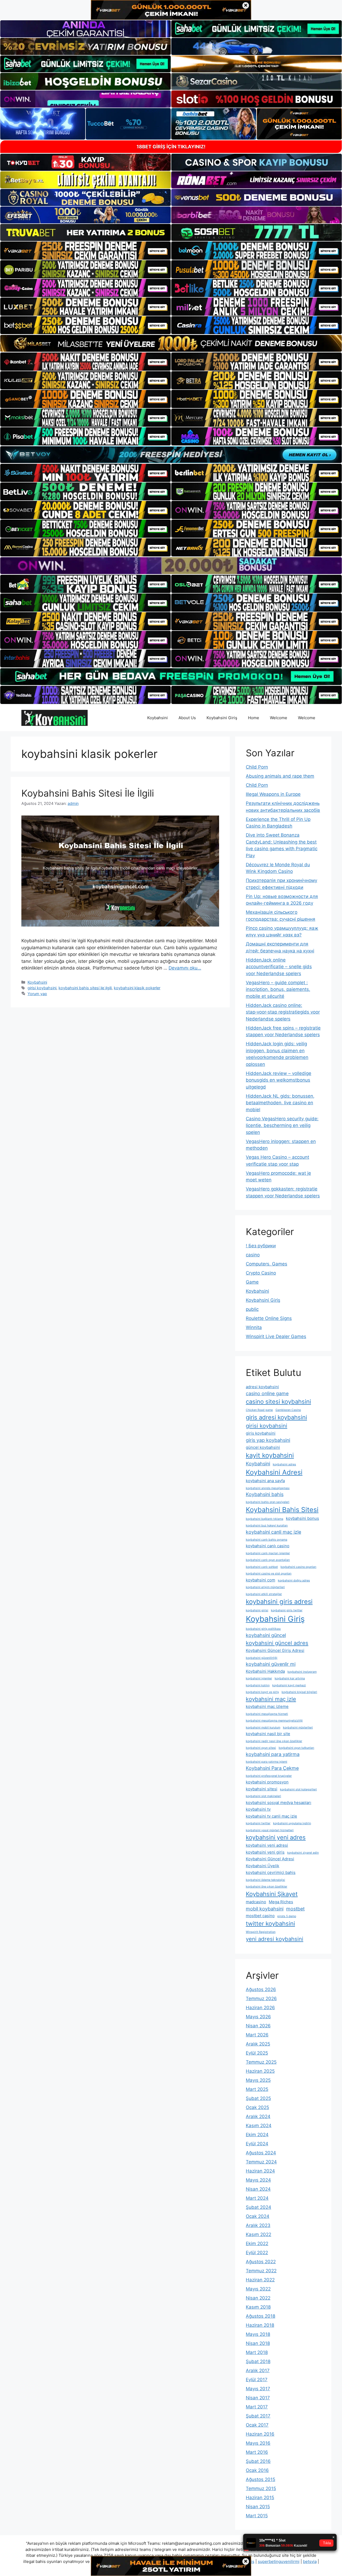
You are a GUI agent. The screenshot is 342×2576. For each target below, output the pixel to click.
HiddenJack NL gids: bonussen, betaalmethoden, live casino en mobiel (280, 1103)
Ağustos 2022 (261, 2262)
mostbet (295, 1909)
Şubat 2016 (258, 2461)
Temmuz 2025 (261, 2062)
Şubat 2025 (258, 2098)
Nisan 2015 (258, 2507)
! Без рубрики (261, 1246)
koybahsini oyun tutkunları (296, 1748)
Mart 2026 (257, 2035)
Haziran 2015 (260, 2498)
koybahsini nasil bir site (268, 1734)
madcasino (256, 1902)
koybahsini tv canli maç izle (271, 1816)
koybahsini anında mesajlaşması (268, 1488)
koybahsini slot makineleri (263, 1796)
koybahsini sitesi (262, 1789)
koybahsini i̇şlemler (259, 1678)
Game (252, 1282)
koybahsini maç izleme (267, 1706)
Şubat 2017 (258, 2416)
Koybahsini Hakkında (265, 1671)
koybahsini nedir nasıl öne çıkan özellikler (274, 1741)
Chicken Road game (259, 1410)
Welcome (279, 718)
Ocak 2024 (258, 2216)
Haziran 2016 (260, 2434)
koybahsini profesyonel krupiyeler (269, 1776)
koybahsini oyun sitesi (261, 1748)
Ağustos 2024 (261, 2153)
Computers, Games (267, 1264)
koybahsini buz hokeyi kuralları (267, 1526)
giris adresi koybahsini (276, 1417)
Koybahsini (158, 718)
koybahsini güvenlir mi (271, 1664)
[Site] (85, 251)
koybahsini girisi (257, 1610)
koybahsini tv (258, 1809)
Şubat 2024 (259, 2207)
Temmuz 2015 (261, 2488)
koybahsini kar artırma (290, 1678)
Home (254, 718)
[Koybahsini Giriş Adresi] (55, 718)
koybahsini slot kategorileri (298, 1789)
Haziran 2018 (260, 2325)
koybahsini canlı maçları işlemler (268, 1553)
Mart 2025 (257, 2089)
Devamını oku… (185, 968)
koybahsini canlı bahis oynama (267, 1540)
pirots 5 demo (287, 1916)
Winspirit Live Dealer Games (276, 1336)
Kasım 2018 (258, 2307)
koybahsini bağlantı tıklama (265, 1519)
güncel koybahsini (263, 1447)
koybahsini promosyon (267, 1782)
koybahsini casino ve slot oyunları (269, 1574)
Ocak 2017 (257, 2425)
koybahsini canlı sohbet (262, 1567)
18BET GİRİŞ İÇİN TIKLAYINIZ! (171, 147)
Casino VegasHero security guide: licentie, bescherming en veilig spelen (282, 1125)
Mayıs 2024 (258, 2180)
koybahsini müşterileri (298, 1728)
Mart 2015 (257, 2516)
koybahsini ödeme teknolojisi (265, 1880)
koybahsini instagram (302, 1672)
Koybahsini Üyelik (263, 1866)
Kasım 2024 (259, 2126)
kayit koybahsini (270, 1455)
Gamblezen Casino (288, 1410)
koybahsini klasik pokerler (137, 988)
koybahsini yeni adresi (267, 1845)
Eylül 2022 (257, 2253)
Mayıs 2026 (258, 2017)
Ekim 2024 (257, 2135)
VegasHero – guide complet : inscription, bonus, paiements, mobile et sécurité (278, 989)
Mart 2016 (257, 2452)
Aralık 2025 (258, 2044)
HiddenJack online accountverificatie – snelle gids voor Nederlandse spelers (279, 967)
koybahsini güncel (266, 1635)
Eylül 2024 (257, 2144)
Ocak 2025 (257, 2107)
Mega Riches (281, 1902)
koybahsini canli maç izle (273, 1532)
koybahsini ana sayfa (265, 1481)
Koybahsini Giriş (222, 718)
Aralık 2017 (258, 2371)
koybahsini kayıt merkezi (289, 1685)
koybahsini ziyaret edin (303, 1853)
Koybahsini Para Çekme (272, 1768)
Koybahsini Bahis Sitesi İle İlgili (88, 793)
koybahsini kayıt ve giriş (262, 1692)
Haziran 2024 (260, 2171)
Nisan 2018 (258, 2343)
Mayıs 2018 (258, 2334)
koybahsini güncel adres (277, 1643)
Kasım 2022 (259, 2234)
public (252, 1309)
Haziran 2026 (260, 2008)
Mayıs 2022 (258, 2289)
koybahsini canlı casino (268, 1546)
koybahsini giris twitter (287, 1610)
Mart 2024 (257, 2198)
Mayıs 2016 (258, 2443)
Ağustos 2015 (261, 2479)
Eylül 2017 (257, 2380)
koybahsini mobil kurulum (263, 1728)
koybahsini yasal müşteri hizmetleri (270, 1830)
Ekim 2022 (257, 2243)
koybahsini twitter (258, 1823)
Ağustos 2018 (261, 2316)
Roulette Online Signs (269, 1318)
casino (253, 1255)
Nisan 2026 (258, 2026)
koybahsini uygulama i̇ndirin (292, 1823)
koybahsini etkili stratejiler (264, 1594)
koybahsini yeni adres (276, 1837)
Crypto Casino (261, 1273)
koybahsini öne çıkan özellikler (267, 1887)
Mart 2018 (257, 2352)
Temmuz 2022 (261, 2271)
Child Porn (257, 767)
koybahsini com (261, 1580)
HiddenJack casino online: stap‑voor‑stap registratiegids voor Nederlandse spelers (283, 1012)
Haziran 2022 (260, 2280)
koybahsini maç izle (271, 1699)
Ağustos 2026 (261, 1989)
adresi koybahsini (262, 1387)
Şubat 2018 (258, 2361)
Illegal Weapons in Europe (273, 794)
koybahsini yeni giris (265, 1852)
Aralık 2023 (258, 2225)
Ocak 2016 (257, 2470)
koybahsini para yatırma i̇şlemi (267, 1762)
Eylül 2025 (257, 2053)
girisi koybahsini (42, 988)
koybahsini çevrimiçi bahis (271, 1872)
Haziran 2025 (260, 2071)
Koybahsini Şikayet (272, 1894)
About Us (187, 718)
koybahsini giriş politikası (263, 1629)
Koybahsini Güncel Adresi (270, 1859)
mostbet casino (260, 1916)
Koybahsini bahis (265, 1494)
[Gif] (171, 343)
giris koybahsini (261, 1433)
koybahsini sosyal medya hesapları (279, 1803)
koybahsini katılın (258, 1685)
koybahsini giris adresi (279, 1602)
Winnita (254, 1327)
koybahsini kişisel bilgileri (299, 1692)
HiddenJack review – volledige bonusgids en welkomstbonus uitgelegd (279, 1080)
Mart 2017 (257, 2407)
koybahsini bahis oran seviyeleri (268, 1502)
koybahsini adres (284, 1464)
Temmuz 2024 (261, 2162)
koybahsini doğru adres (294, 1580)
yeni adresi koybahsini (275, 1939)
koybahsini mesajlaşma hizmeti (267, 1714)
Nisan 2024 (258, 2189)
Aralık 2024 (258, 2116)
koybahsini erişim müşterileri (265, 1587)
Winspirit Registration (261, 1932)
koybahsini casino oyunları (298, 1567)
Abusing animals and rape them (280, 776)
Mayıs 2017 (258, 2389)
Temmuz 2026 (261, 1999)
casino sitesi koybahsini (278, 1402)
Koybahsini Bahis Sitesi (282, 1510)
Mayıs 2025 (258, 2080)
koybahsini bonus (302, 1518)
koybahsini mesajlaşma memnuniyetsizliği (274, 1721)
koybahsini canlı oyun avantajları (268, 1560)
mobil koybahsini (265, 1909)
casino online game (267, 1393)
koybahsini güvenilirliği (262, 1658)
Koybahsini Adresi (274, 1472)
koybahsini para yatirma (273, 1754)
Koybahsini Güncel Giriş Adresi (275, 1650)
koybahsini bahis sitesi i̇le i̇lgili (85, 988)
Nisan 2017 (258, 2398)
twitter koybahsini (270, 1924)
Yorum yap (37, 994)
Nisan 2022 (258, 2298)
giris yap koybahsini (268, 1440)
